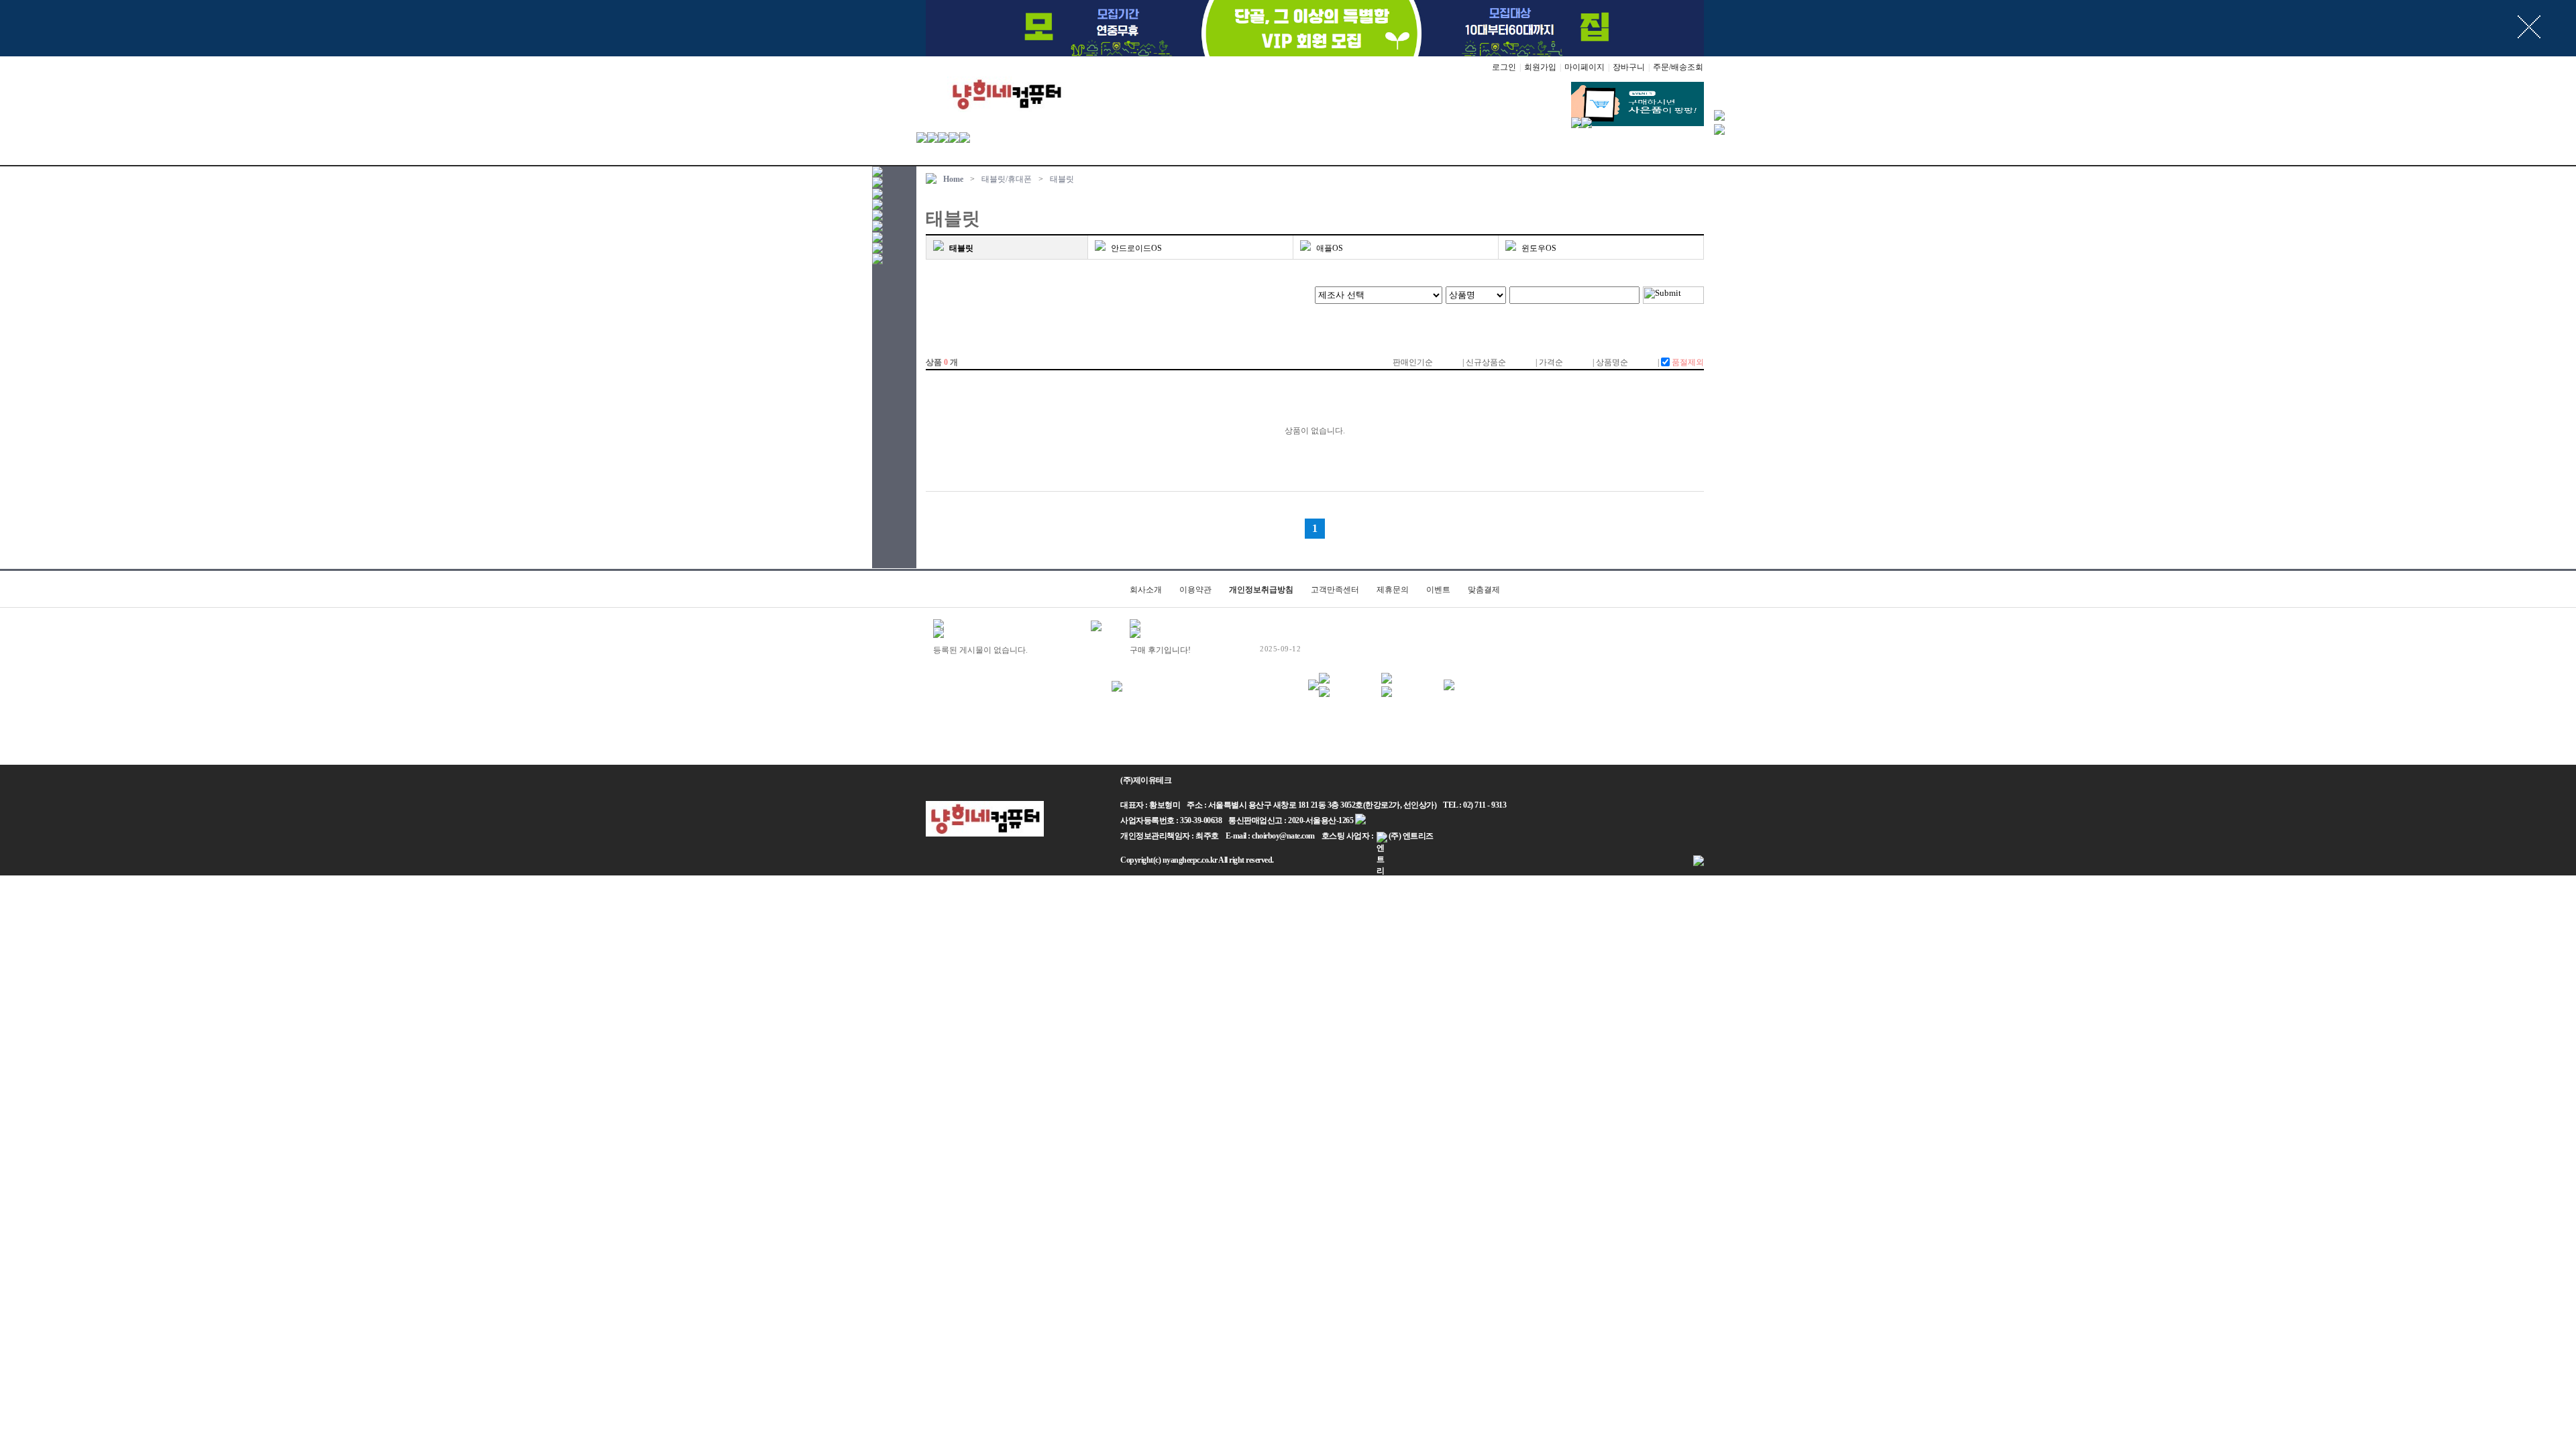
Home (953, 179)
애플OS (1330, 248)
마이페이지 (1585, 67)
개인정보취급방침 (1261, 590)
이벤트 (1438, 590)
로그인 (1504, 67)
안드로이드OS (1136, 248)
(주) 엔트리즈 (1411, 836)
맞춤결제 (1484, 590)
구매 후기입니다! (1160, 650)
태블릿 (1062, 179)
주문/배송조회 (1678, 67)
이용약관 (1195, 590)
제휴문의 (1393, 590)
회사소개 (1146, 590)
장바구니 (1629, 67)
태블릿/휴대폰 (1007, 179)
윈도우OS (1539, 248)
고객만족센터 (1335, 590)
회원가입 (1540, 67)
